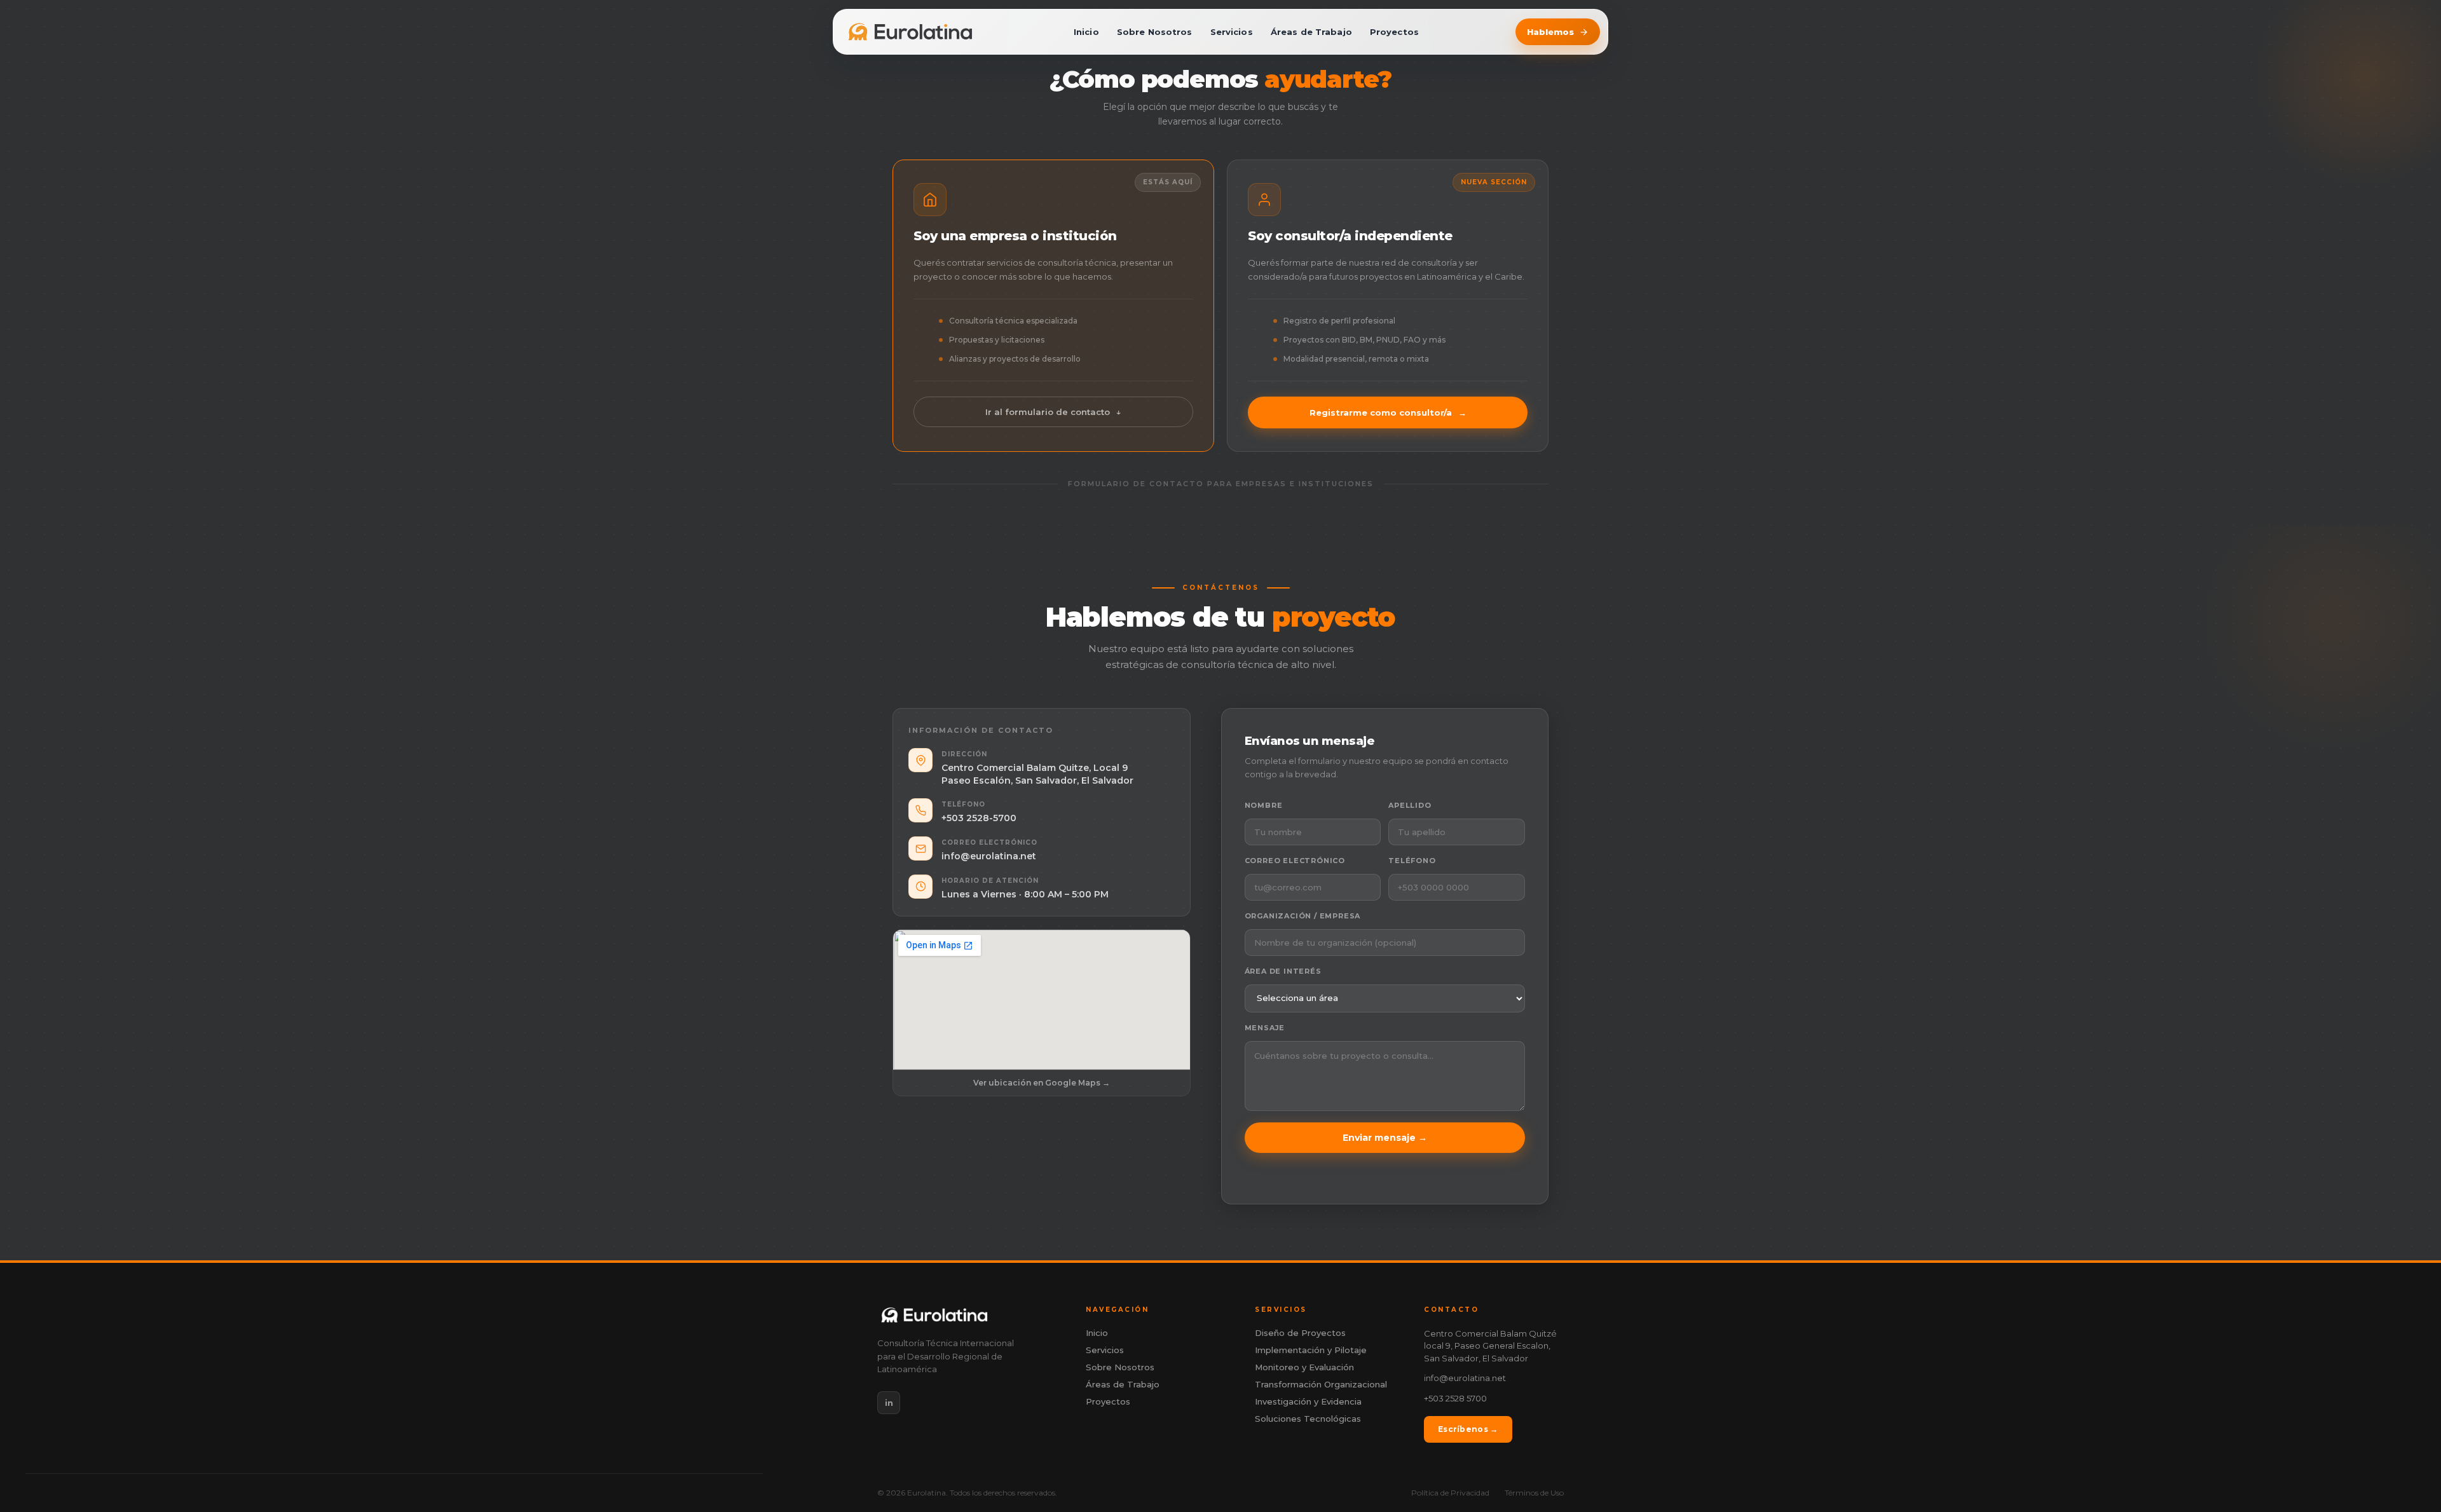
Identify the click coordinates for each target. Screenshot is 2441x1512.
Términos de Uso (1534, 1493)
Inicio (1086, 32)
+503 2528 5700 (1455, 1398)
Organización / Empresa (1303, 916)
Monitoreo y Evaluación (1304, 1367)
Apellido (1410, 805)
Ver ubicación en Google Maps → (1042, 1083)
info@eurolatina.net (989, 856)
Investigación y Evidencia (1308, 1402)
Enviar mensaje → (1385, 1138)
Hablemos (1550, 32)
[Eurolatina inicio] (910, 32)
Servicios (1232, 32)
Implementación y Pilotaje (1311, 1350)
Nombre (1264, 805)
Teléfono (1412, 861)
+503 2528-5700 (979, 818)
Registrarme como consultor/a (1388, 412)
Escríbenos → (1468, 1429)
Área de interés (1283, 971)
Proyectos (1394, 32)
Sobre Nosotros (1155, 32)
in (889, 1403)
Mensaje (1265, 1028)
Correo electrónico (1295, 861)
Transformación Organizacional (1321, 1385)
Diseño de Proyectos (1300, 1333)
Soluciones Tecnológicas (1308, 1419)
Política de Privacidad (1450, 1493)
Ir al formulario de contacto (1053, 412)
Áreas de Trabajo (1311, 32)
